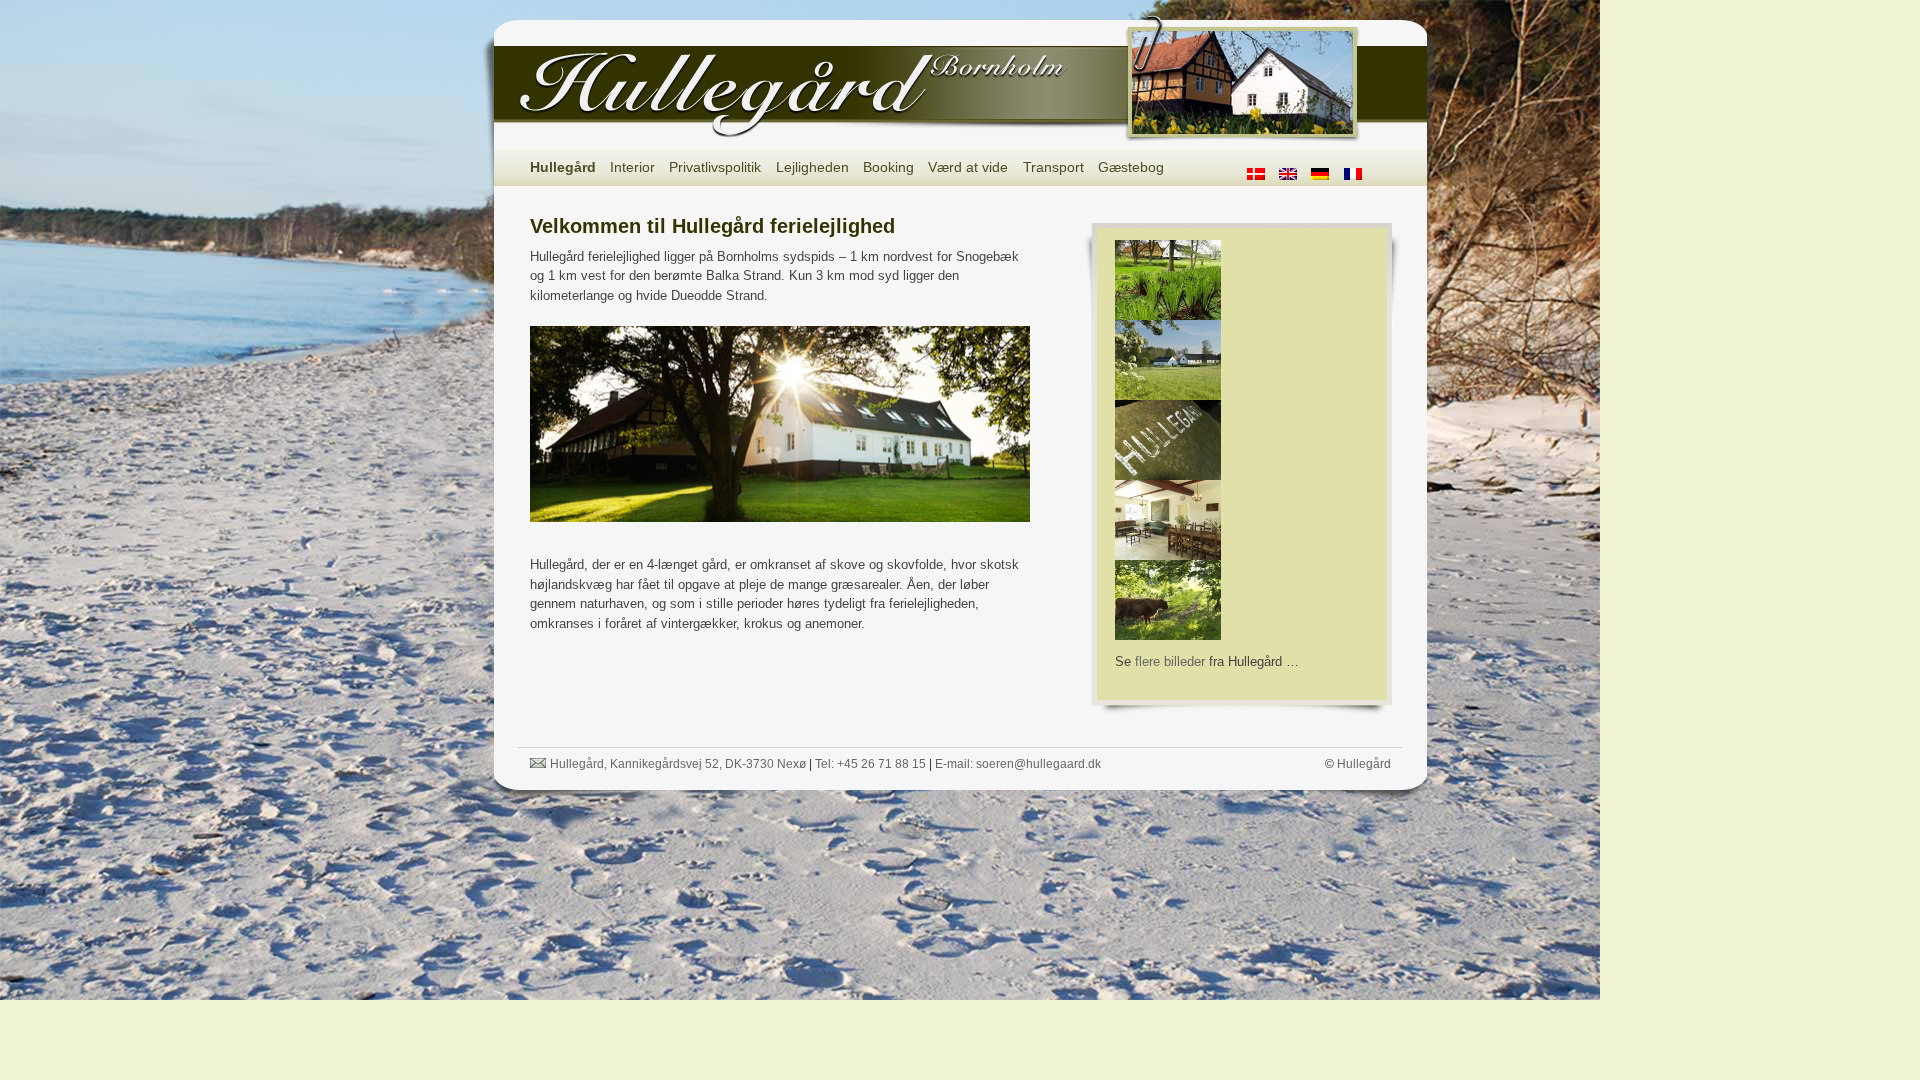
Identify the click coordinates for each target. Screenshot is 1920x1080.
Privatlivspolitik (715, 167)
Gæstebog (1131, 167)
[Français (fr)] (1360, 171)
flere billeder (1170, 661)
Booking (888, 167)
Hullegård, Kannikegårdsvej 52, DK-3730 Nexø (678, 764)
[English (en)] (1295, 171)
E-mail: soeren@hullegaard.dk (1018, 764)
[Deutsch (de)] (1327, 171)
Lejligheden (812, 167)
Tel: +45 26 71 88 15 (870, 764)
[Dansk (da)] (1263, 171)
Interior (632, 167)
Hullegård (563, 167)
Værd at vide (968, 167)
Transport (1053, 167)
